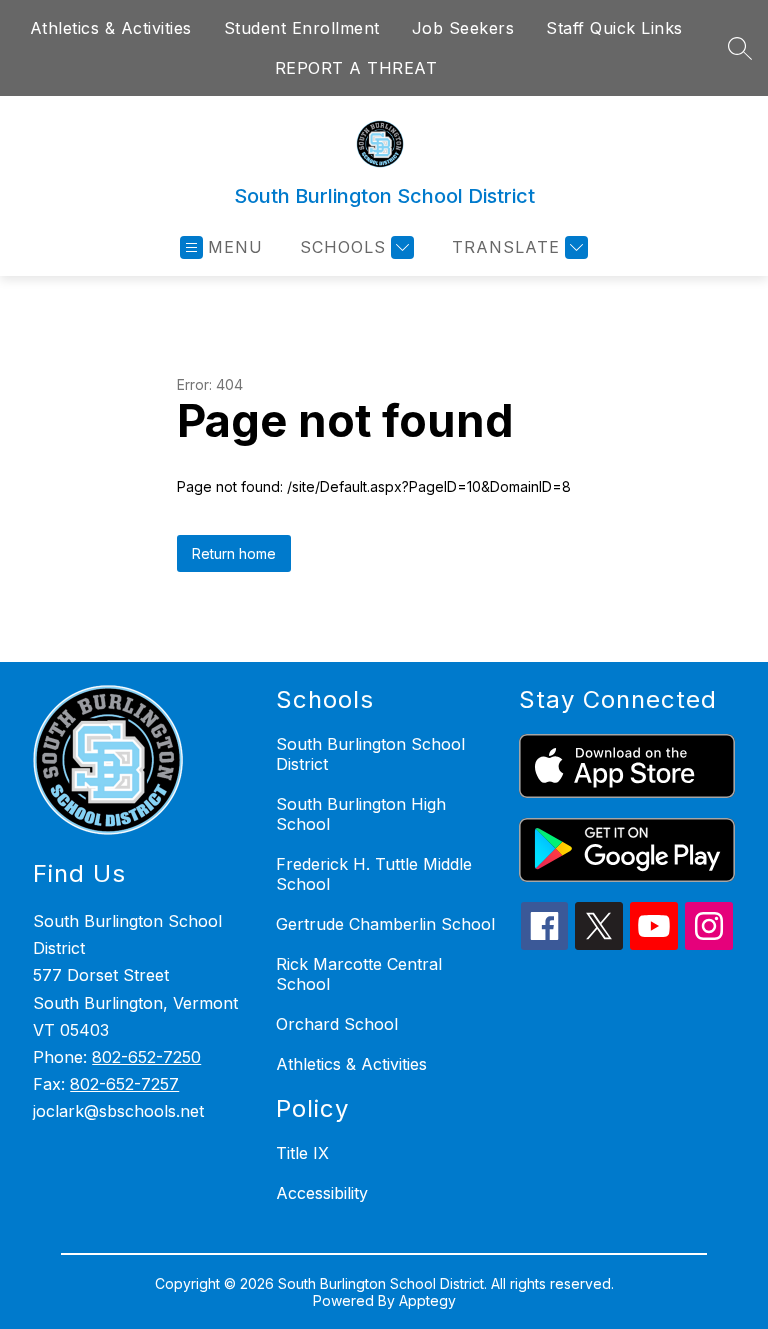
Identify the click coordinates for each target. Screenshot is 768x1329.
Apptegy (427, 1300)
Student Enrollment (302, 28)
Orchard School (337, 1024)
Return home (234, 553)
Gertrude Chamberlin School (385, 924)
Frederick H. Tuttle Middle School (374, 874)
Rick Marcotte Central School (359, 974)
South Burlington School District (370, 754)
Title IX (302, 1153)
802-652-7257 (124, 1084)
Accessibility (322, 1193)
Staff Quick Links (614, 28)
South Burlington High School (361, 814)
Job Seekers (463, 28)
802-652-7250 (146, 1057)
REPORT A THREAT (356, 68)
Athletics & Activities (111, 28)
